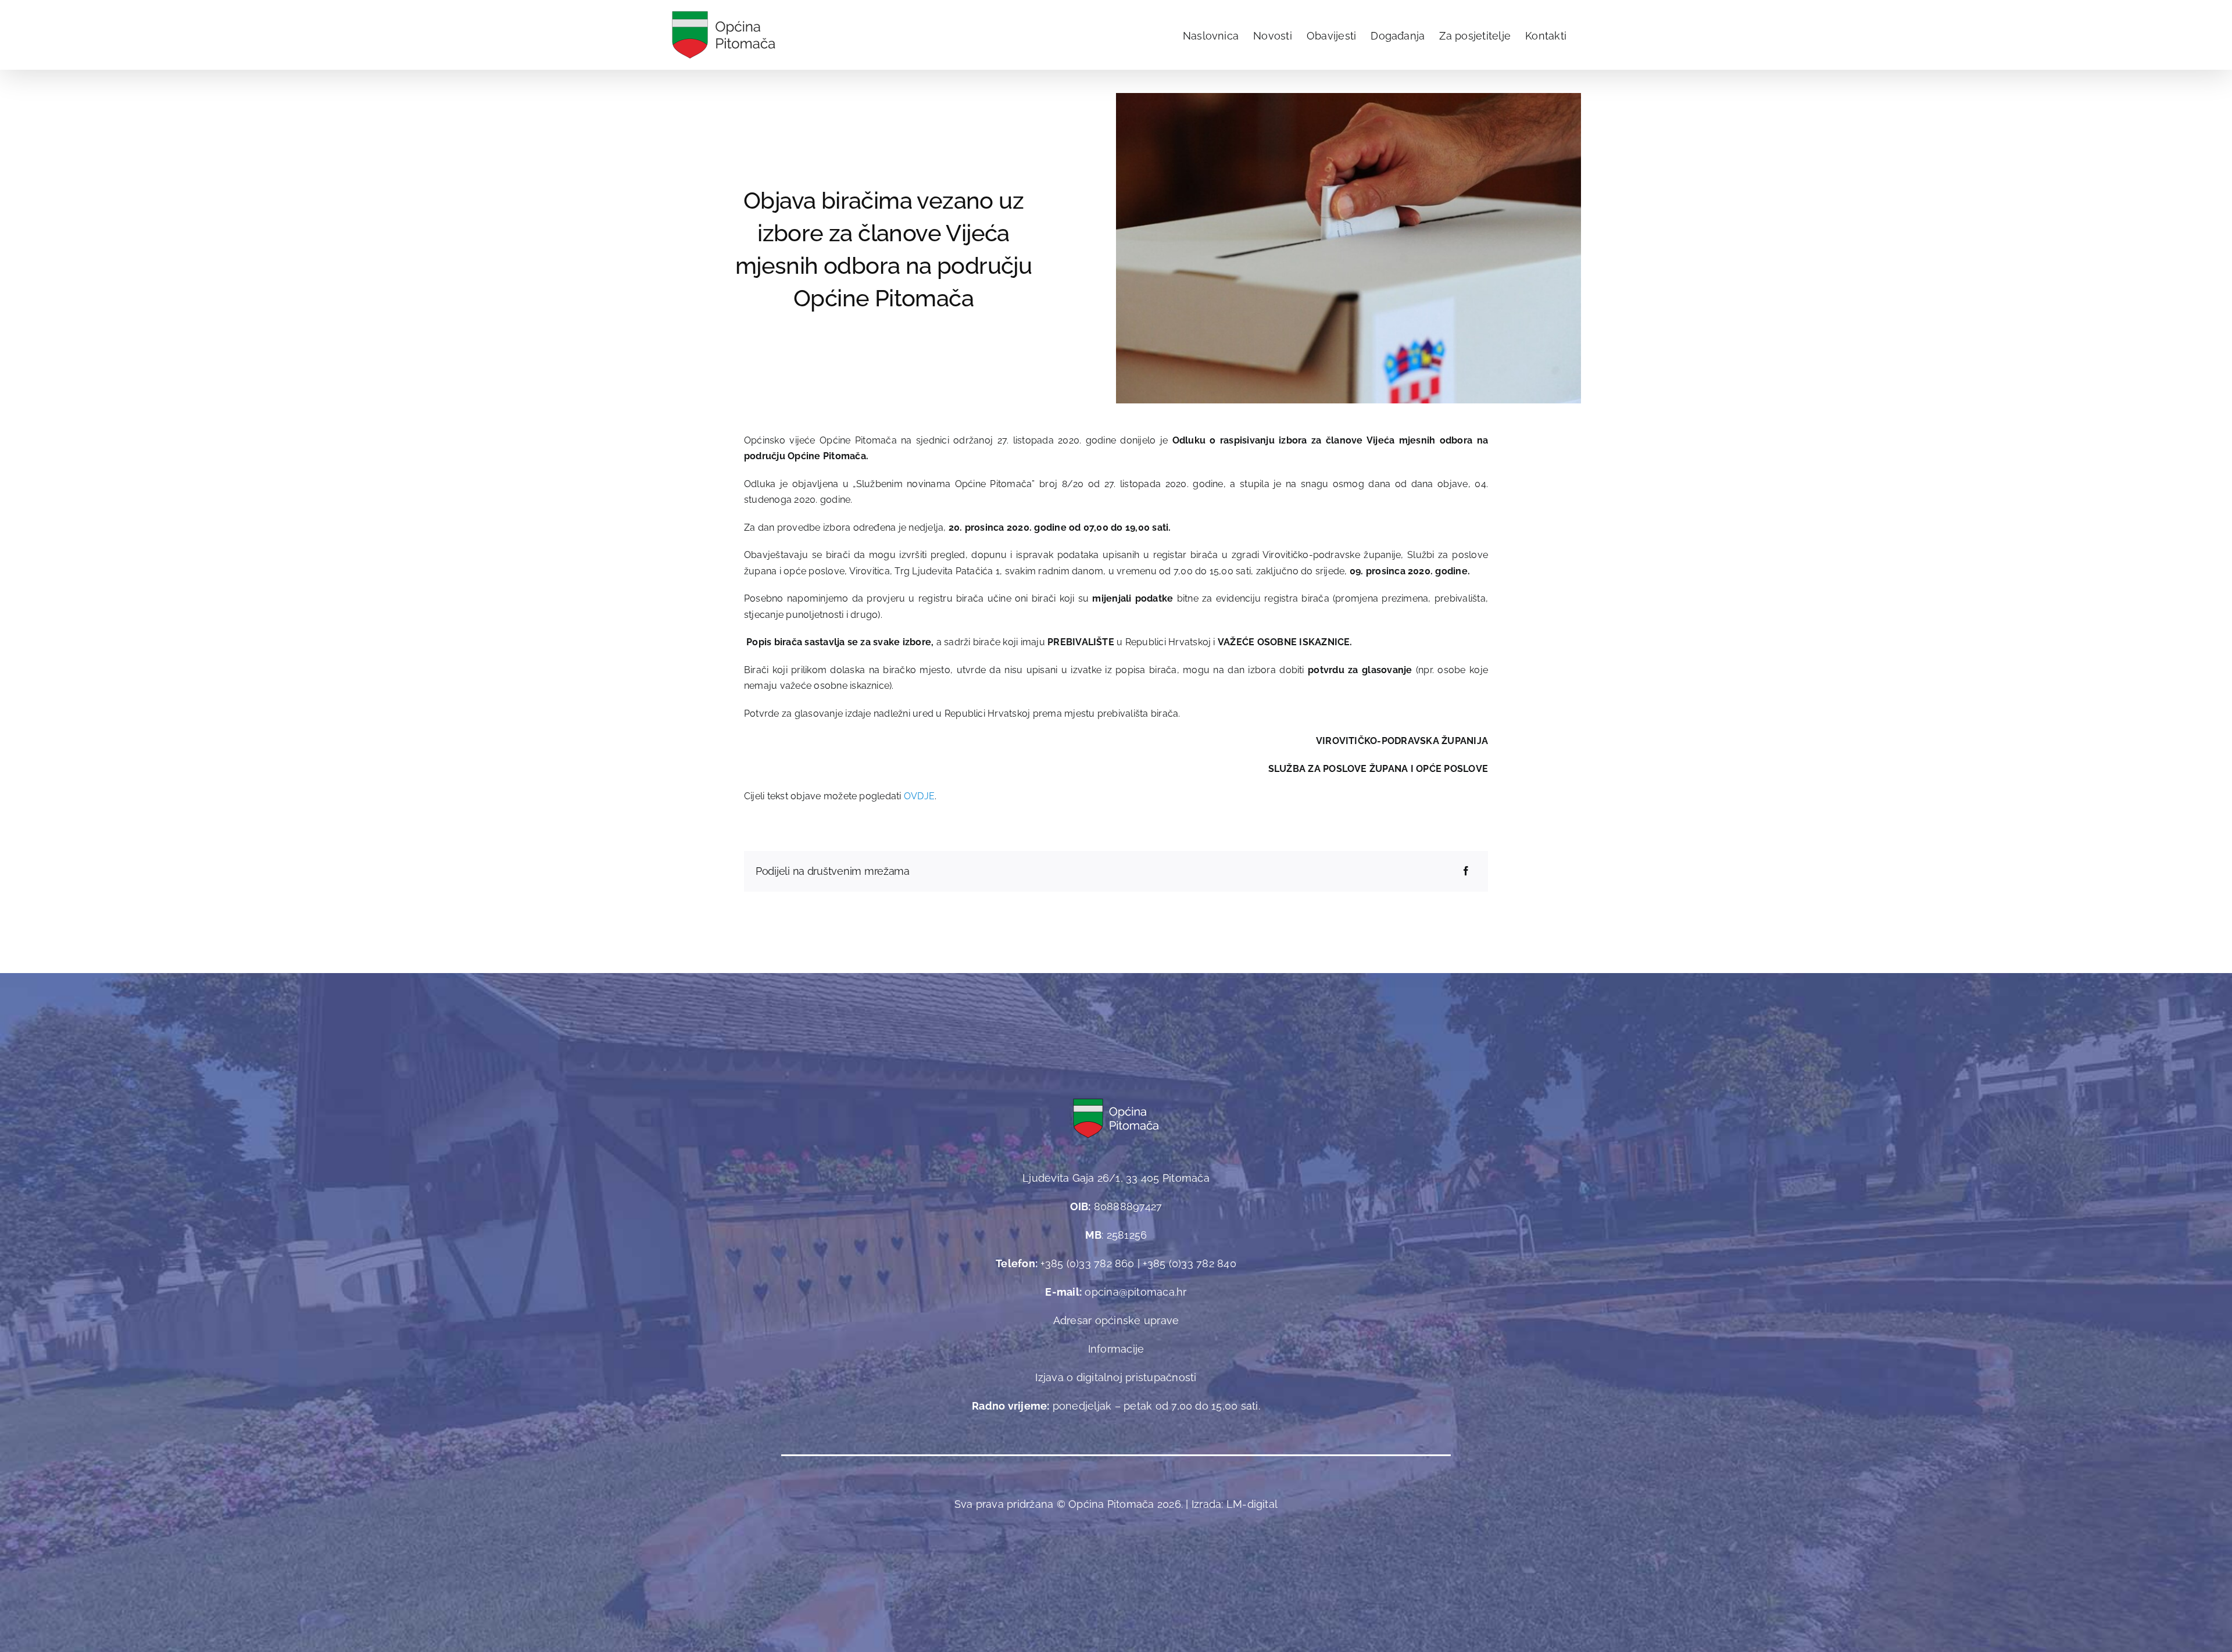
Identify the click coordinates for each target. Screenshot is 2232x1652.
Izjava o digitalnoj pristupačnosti (1116, 1377)
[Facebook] (1466, 871)
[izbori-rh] (1348, 97)
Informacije (1116, 1349)
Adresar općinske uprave (1116, 1320)
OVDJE (919, 796)
